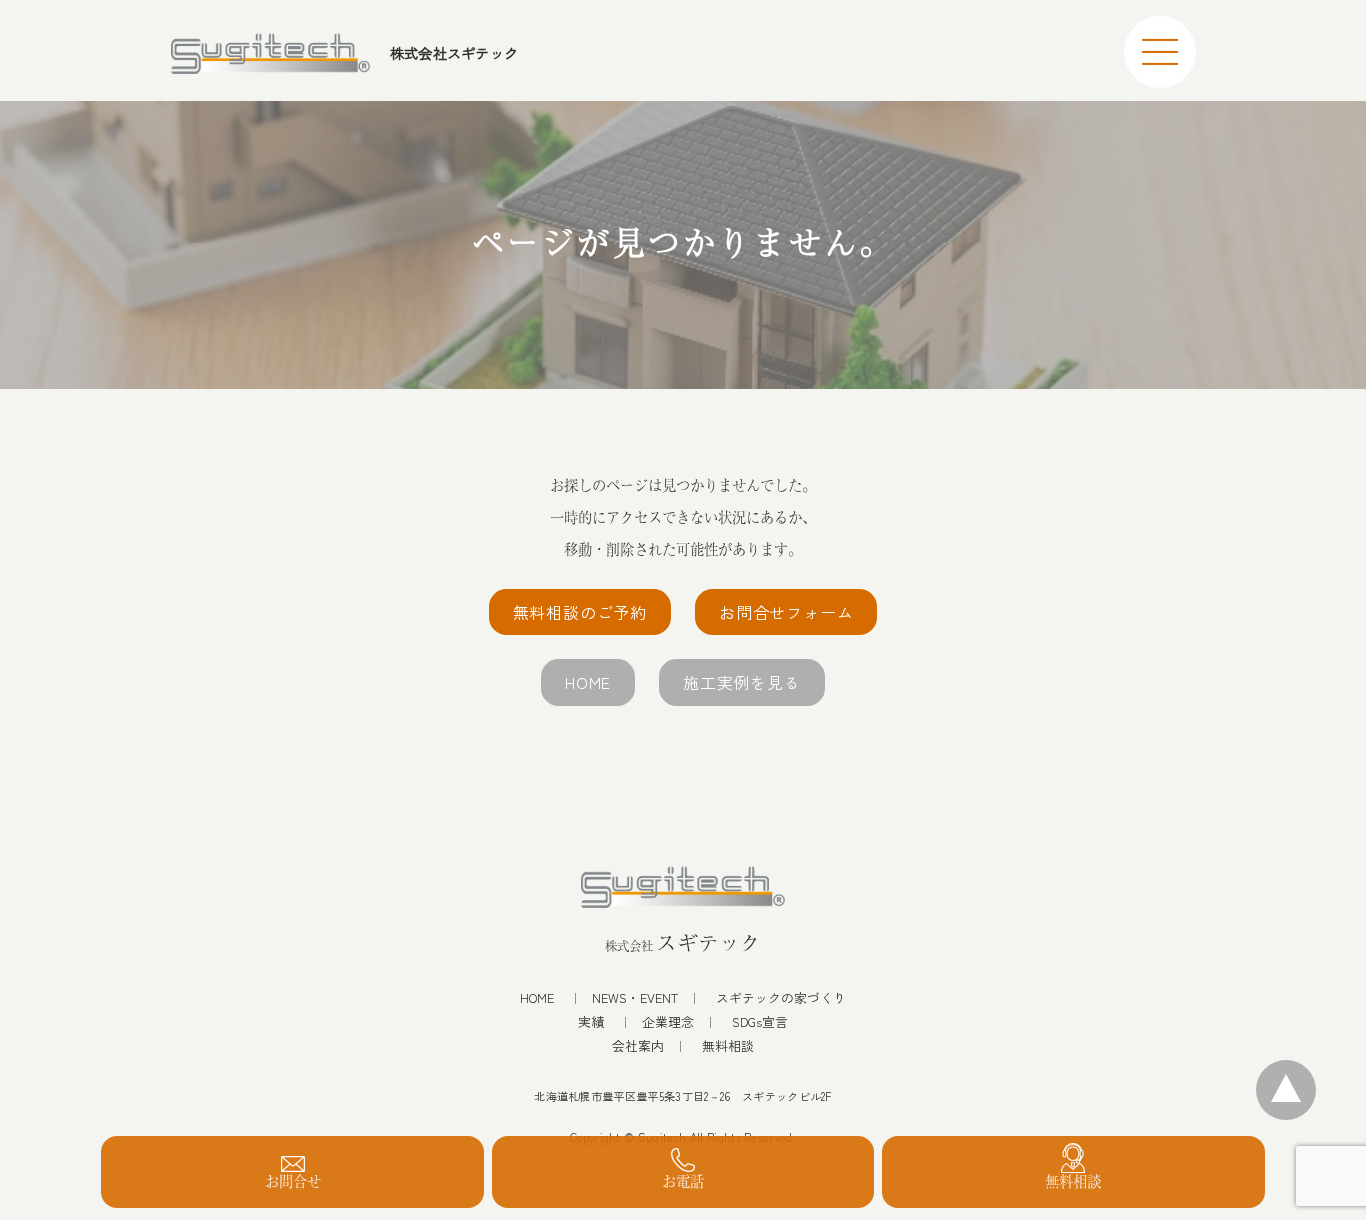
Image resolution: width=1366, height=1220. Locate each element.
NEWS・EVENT (635, 998)
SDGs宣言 (760, 1022)
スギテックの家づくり (781, 998)
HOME (588, 682)
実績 (591, 1022)
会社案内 (638, 1046)
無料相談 (728, 1046)
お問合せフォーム (786, 612)
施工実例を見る (742, 682)
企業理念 (668, 1022)
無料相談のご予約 (580, 612)
